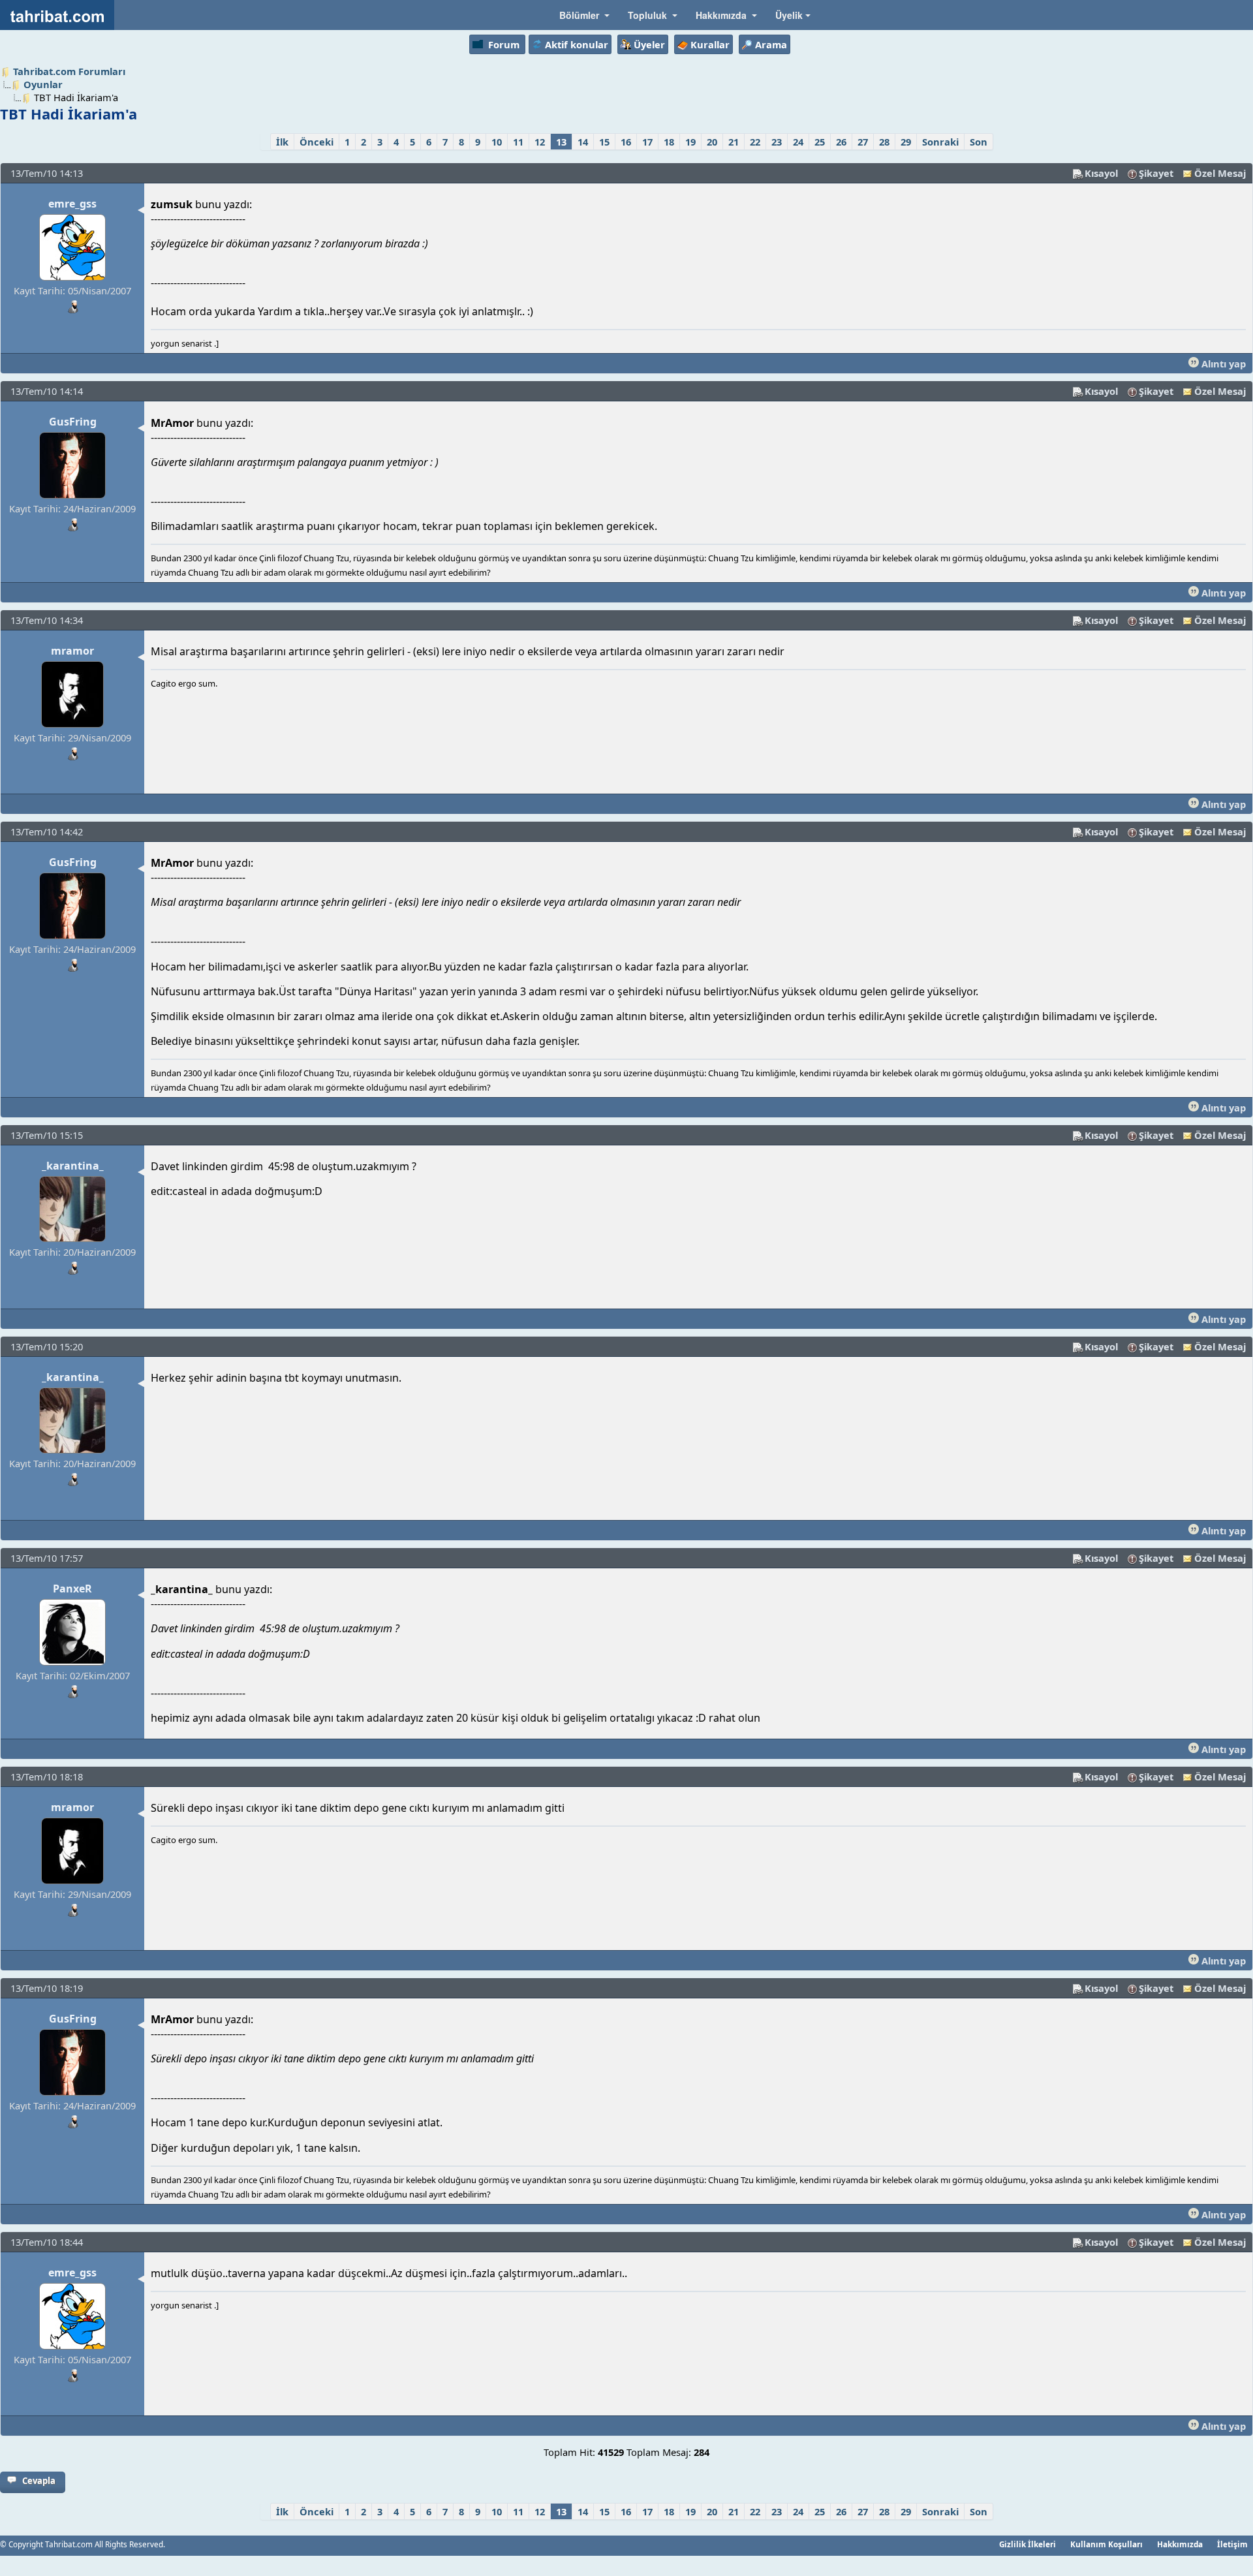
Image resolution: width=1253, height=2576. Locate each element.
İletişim (1232, 2544)
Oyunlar (43, 84)
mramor (72, 651)
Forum (504, 44)
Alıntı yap (1222, 364)
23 (777, 142)
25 (820, 142)
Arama (771, 44)
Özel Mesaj (1220, 173)
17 (647, 142)
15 (604, 142)
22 (755, 142)
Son (979, 142)
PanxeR (72, 1589)
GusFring (73, 422)
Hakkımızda (1180, 2544)
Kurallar (710, 44)
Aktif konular (577, 44)
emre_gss (72, 204)
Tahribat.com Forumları (69, 71)
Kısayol (1101, 173)
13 (561, 142)
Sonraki (940, 142)
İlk (282, 142)
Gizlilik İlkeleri (1028, 2544)
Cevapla (39, 2481)
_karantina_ (73, 1166)
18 (669, 142)
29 (906, 142)
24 (798, 142)
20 (712, 142)
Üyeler (649, 44)
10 (497, 142)
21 (734, 142)
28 (884, 142)
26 (841, 142)
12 (540, 142)
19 (690, 142)
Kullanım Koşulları (1106, 2544)
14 (583, 142)
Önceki (317, 142)
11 (518, 142)
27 (863, 142)
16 (626, 142)
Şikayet (1156, 173)
